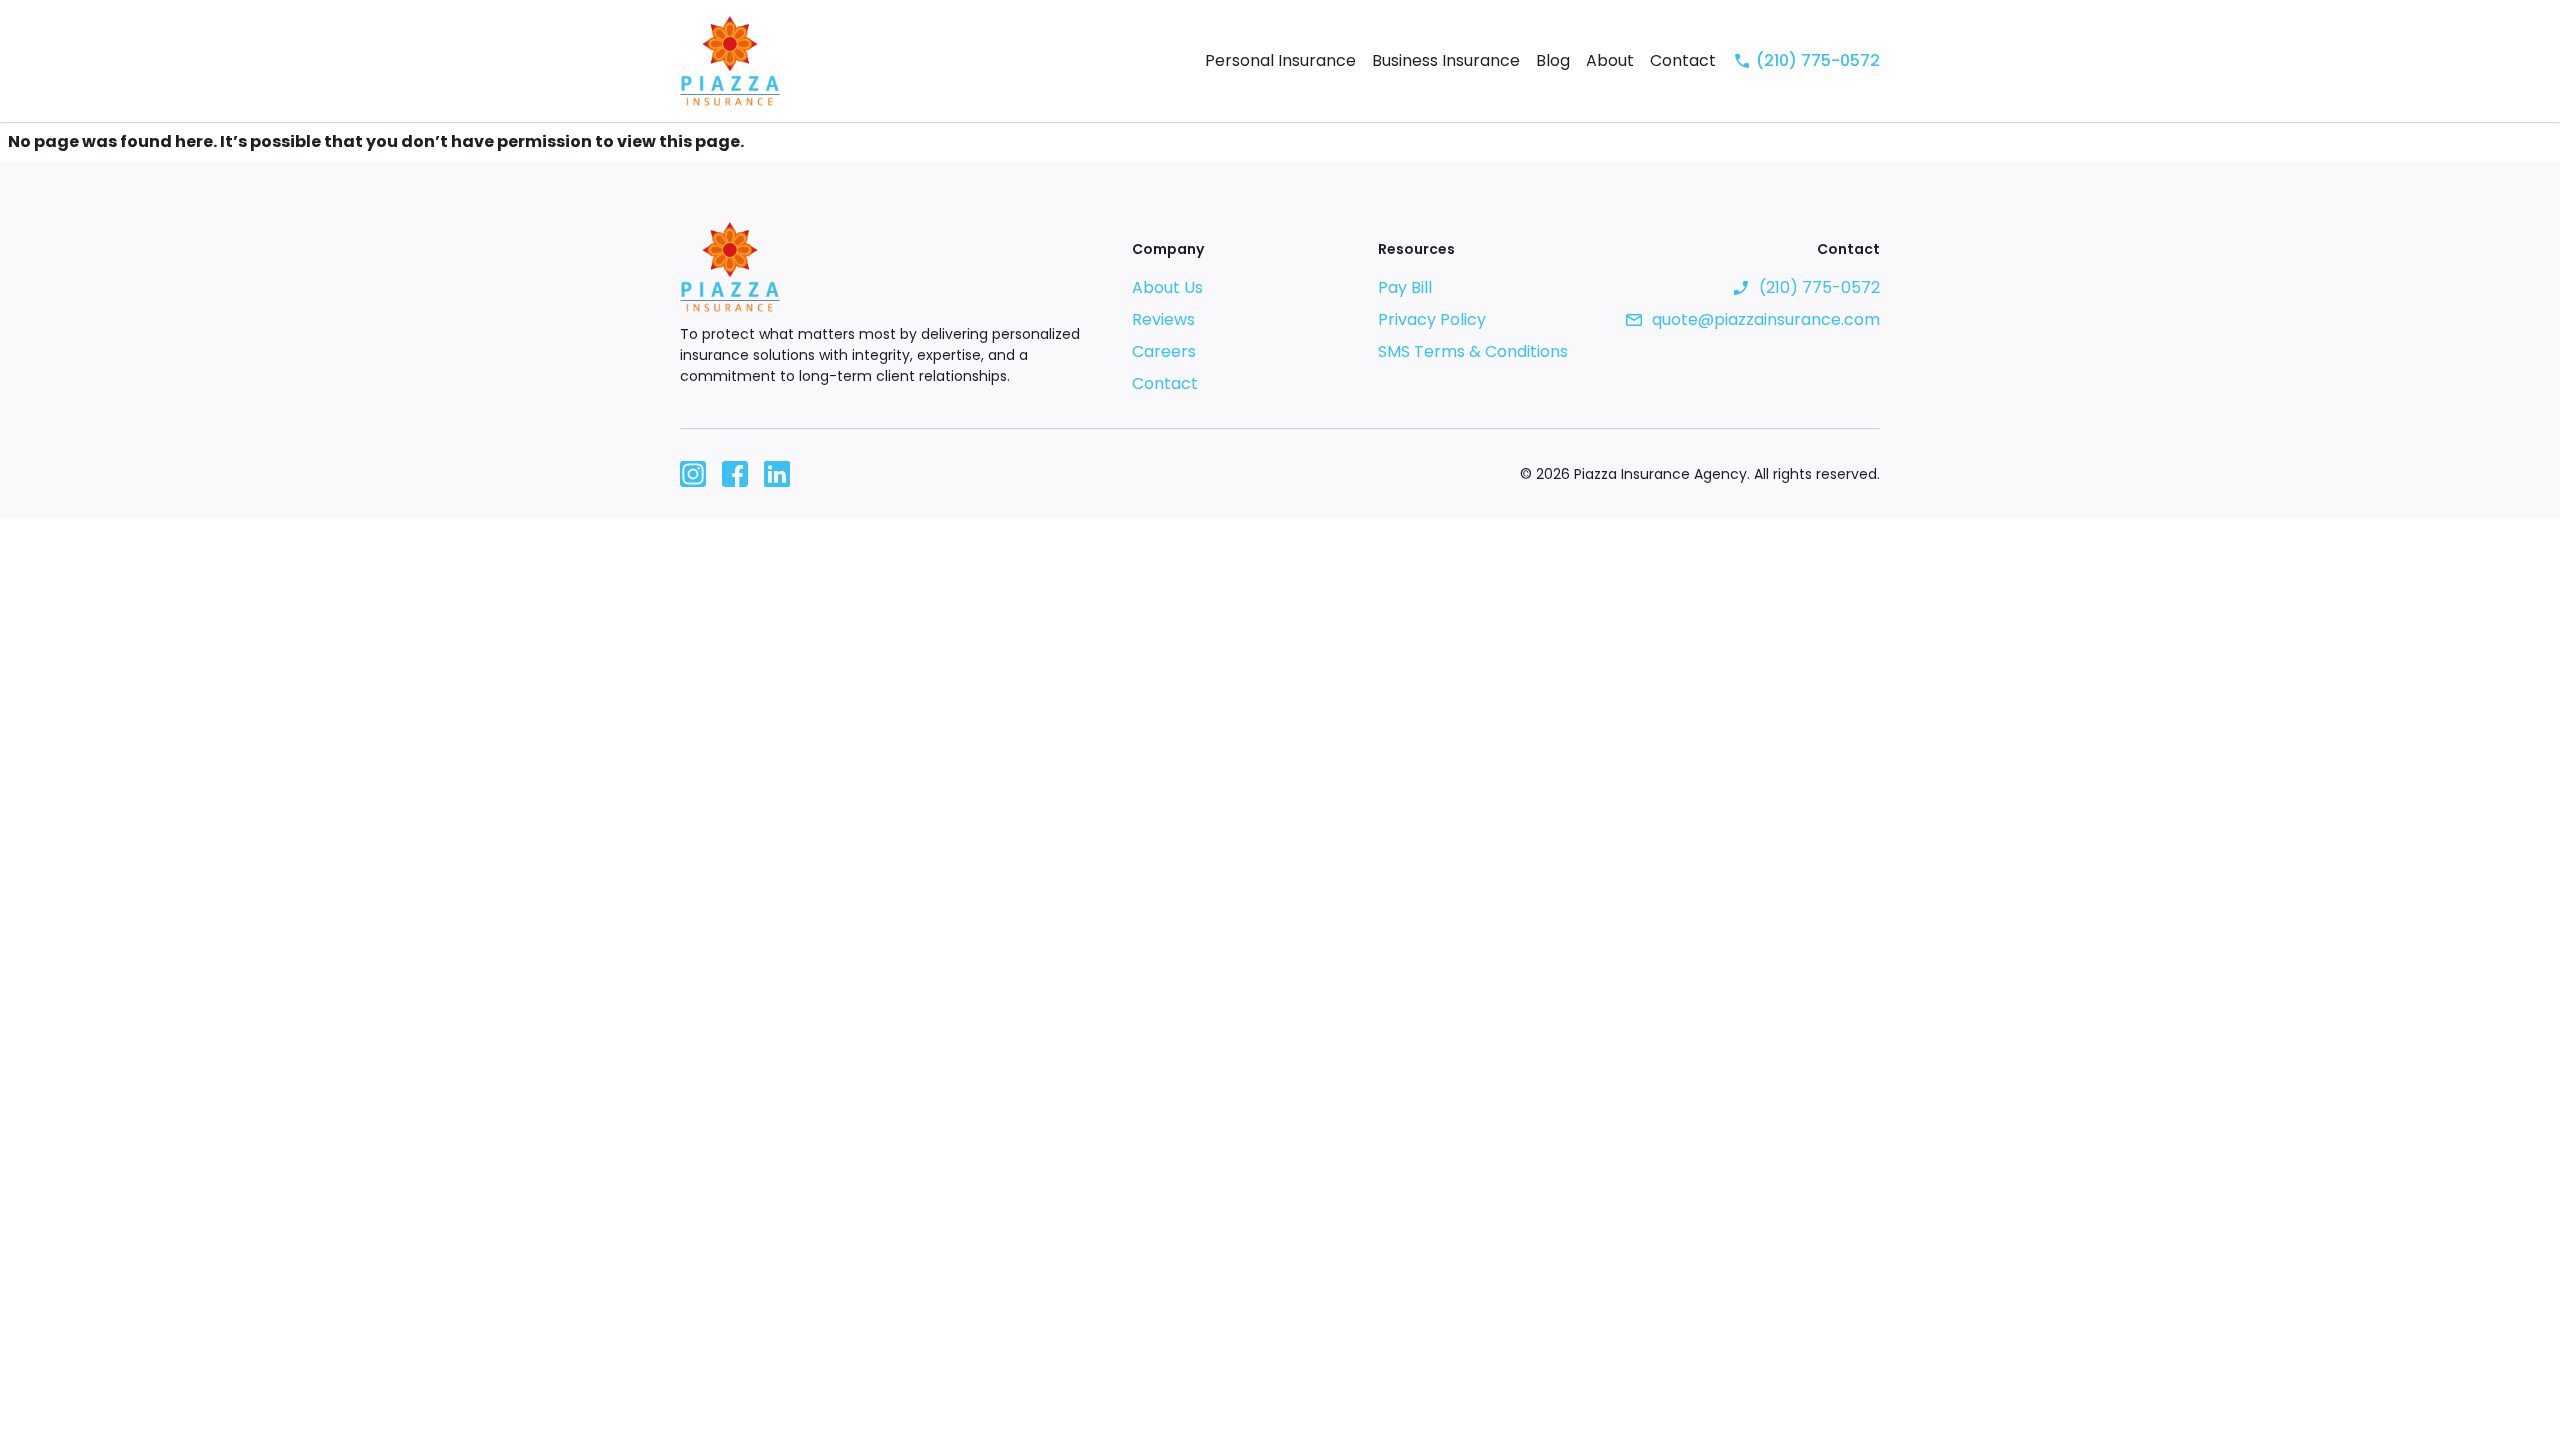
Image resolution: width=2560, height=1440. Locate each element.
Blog (1553, 60)
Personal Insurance (1280, 60)
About (1610, 60)
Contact (1683, 60)
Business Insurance (1446, 60)
